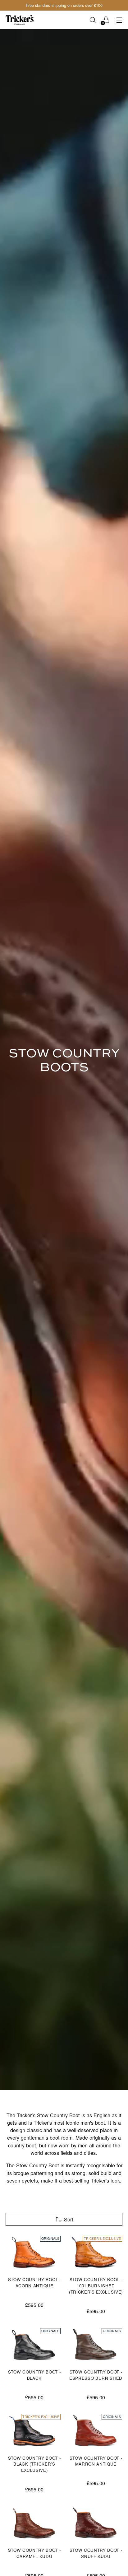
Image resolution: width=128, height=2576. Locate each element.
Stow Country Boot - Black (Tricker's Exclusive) (34, 2464)
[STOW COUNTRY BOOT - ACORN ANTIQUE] (34, 2252)
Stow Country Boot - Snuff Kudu (96, 2553)
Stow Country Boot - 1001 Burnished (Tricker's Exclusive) (96, 2286)
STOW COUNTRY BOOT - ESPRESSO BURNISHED (96, 2375)
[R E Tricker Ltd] (20, 20)
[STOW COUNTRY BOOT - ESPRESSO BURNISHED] (96, 2345)
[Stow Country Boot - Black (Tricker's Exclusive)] (34, 2431)
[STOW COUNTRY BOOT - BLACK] (34, 2345)
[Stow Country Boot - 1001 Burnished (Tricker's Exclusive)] (96, 2252)
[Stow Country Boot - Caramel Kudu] (34, 2523)
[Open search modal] (92, 20)
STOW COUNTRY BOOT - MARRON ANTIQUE (96, 2461)
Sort (69, 2219)
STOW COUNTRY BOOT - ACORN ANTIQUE (34, 2283)
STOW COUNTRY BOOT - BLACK (34, 2375)
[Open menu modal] (119, 20)
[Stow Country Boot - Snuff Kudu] (96, 2523)
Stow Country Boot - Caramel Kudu (34, 2553)
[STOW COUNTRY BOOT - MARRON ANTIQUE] (96, 2431)
